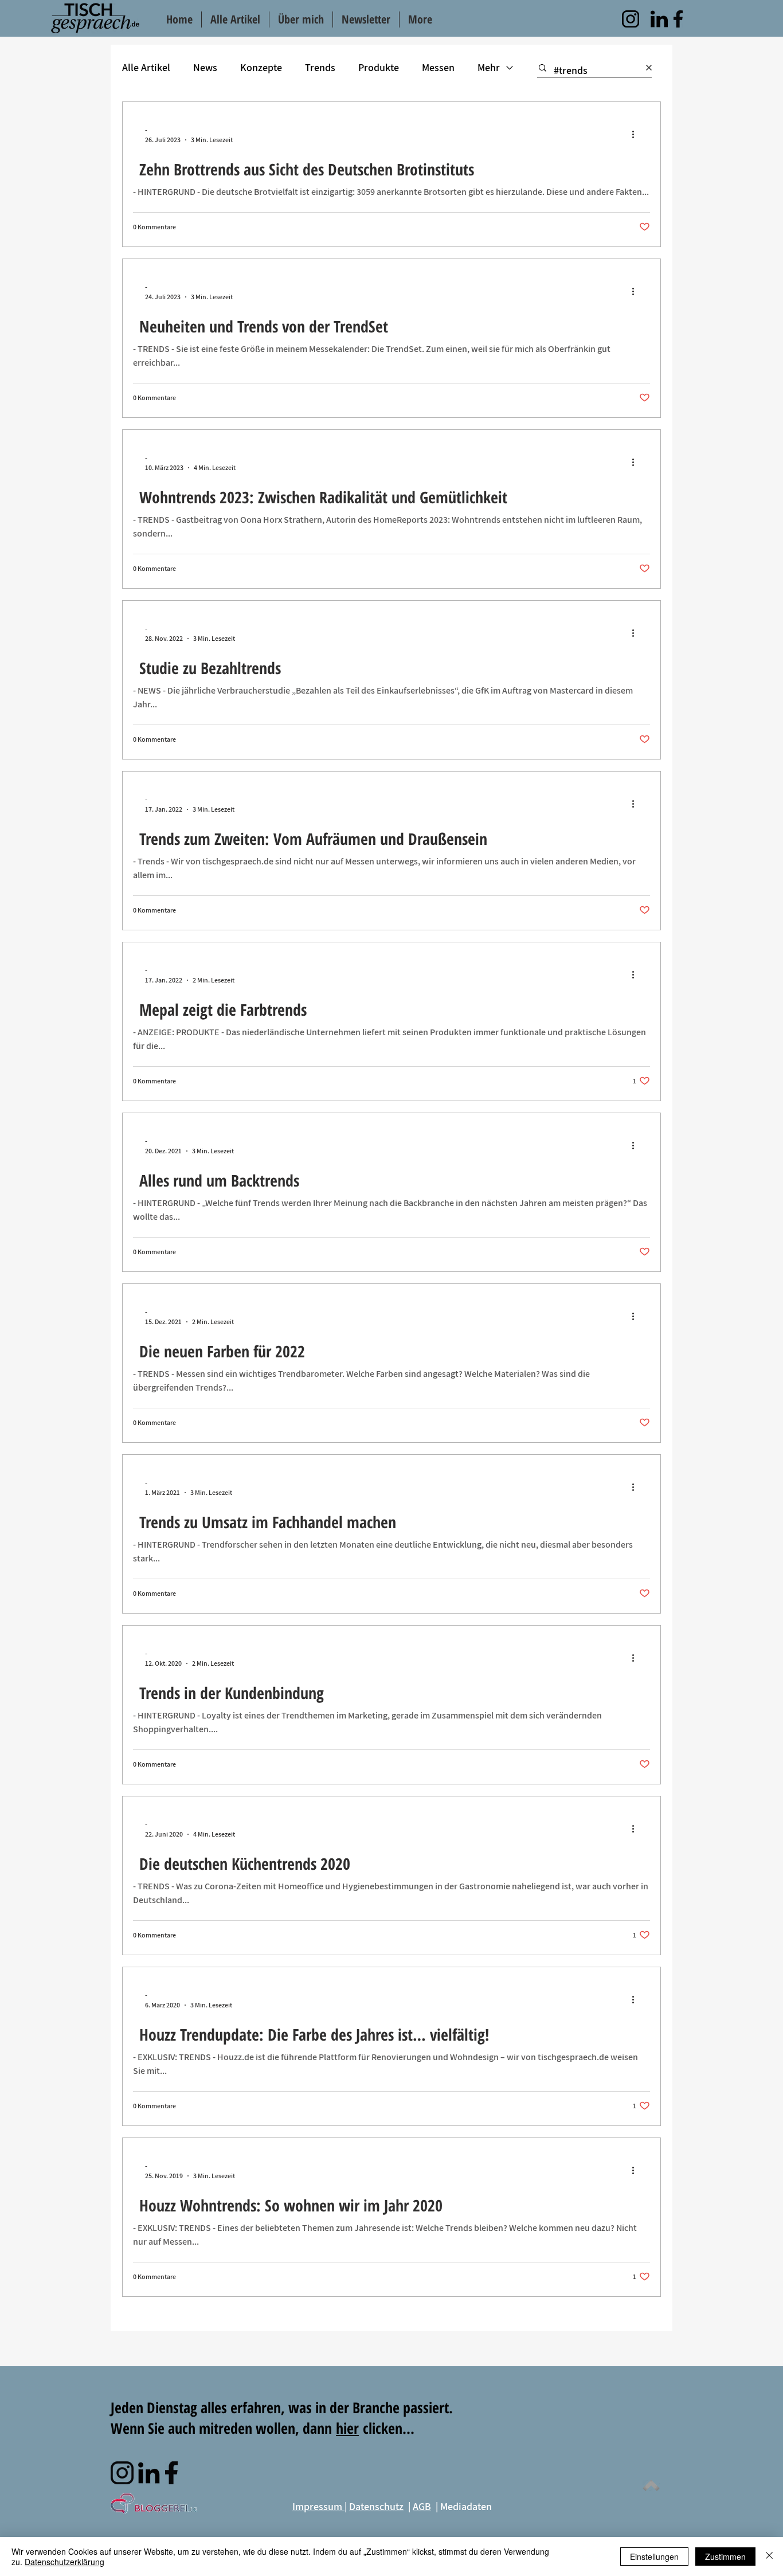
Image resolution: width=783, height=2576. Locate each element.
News (205, 67)
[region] (631, 19)
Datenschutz (376, 2506)
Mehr (489, 67)
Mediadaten (466, 2506)
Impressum (318, 2506)
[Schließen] (769, 2557)
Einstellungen (654, 2557)
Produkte (379, 67)
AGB (422, 2506)
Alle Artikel (146, 67)
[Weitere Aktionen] (637, 134)
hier (347, 2428)
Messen (438, 67)
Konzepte (261, 67)
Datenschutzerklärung (64, 2562)
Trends (320, 67)
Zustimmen (725, 2557)
